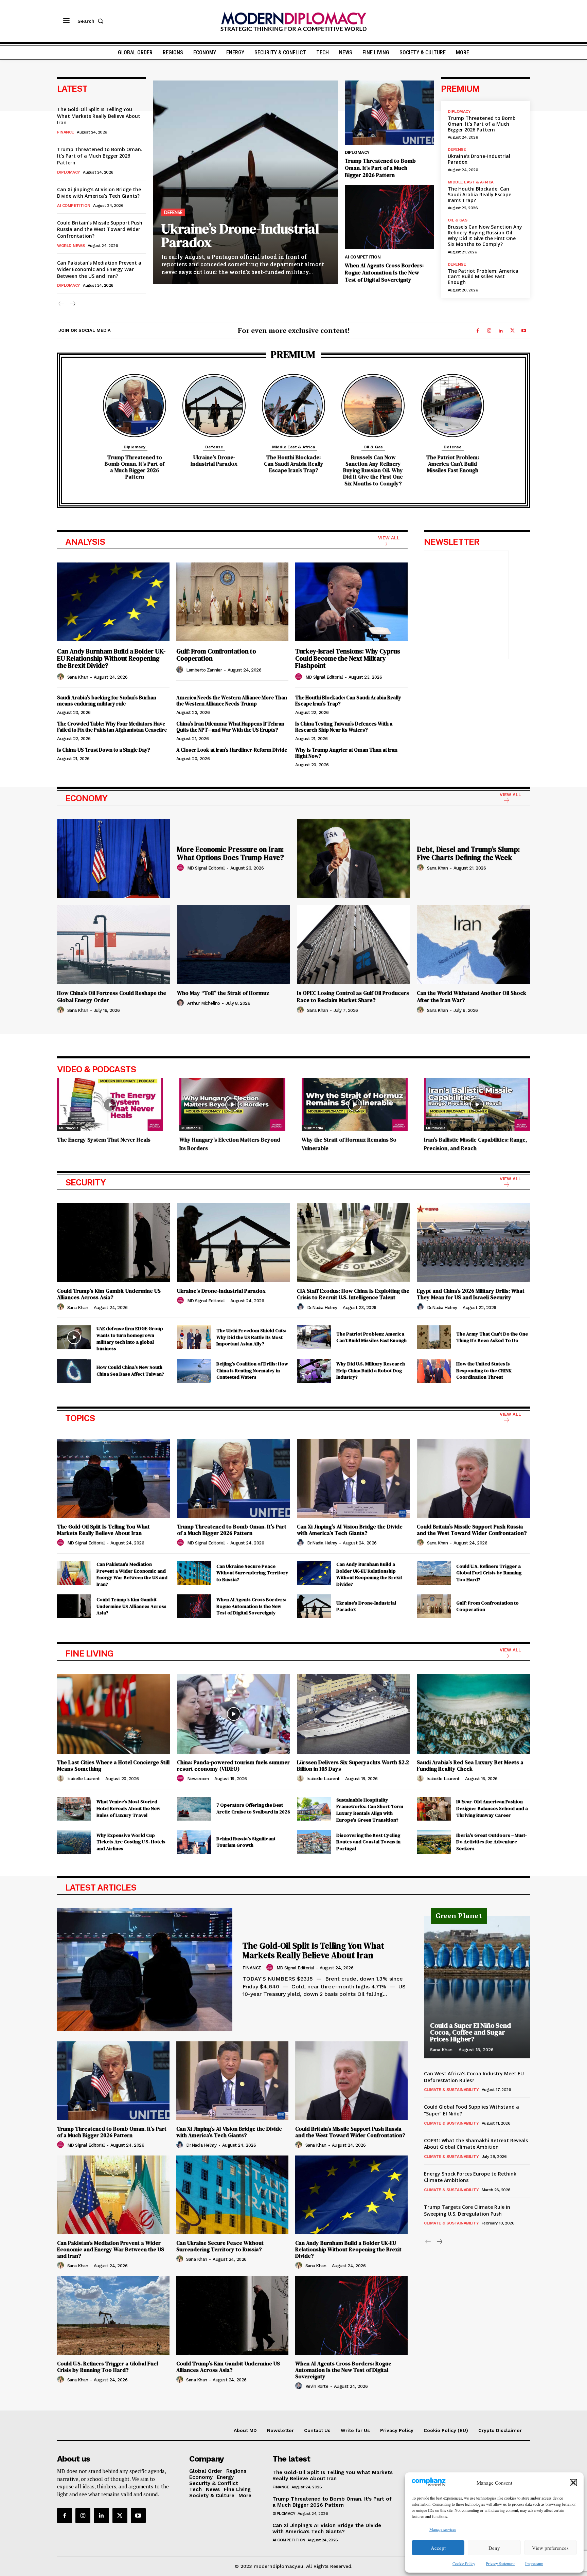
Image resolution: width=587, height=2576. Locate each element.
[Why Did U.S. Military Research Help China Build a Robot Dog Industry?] (314, 1371)
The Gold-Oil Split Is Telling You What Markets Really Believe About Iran (99, 116)
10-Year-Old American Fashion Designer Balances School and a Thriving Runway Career (492, 1808)
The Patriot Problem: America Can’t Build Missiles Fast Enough (483, 277)
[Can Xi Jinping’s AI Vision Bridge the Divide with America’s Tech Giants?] (353, 1478)
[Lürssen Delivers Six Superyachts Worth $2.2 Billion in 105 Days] (353, 1714)
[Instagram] (489, 331)
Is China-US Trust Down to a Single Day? (104, 750)
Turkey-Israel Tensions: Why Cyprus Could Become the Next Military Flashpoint (348, 658)
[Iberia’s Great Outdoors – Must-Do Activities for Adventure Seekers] (434, 1842)
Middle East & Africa (471, 182)
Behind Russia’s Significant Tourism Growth (246, 1842)
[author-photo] (61, 677)
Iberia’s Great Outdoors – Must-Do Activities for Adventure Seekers (492, 1842)
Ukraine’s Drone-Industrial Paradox (240, 235)
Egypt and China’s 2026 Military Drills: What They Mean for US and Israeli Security (471, 1294)
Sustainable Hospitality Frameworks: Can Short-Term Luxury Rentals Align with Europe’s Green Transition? (370, 1810)
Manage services (443, 2529)
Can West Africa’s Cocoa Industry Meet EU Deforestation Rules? (474, 2077)
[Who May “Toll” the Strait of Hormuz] (234, 944)
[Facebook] (478, 331)
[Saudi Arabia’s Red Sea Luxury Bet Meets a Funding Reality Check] (473, 1714)
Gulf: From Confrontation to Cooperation (216, 655)
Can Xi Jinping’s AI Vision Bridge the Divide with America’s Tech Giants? (99, 193)
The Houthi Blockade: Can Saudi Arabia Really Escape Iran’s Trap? (479, 194)
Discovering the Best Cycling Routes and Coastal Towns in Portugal (368, 1842)
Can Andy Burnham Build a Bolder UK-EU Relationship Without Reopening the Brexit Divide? (111, 658)
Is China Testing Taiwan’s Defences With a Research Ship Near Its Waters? (344, 727)
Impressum (534, 2563)
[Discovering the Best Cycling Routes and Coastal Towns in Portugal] (314, 1842)
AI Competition (74, 205)
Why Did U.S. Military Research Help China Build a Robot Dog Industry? (371, 1370)
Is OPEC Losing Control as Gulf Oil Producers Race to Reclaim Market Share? (353, 996)
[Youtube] (524, 331)
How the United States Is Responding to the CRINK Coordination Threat (484, 1370)
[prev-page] (61, 304)
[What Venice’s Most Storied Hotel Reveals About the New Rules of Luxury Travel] (74, 1809)
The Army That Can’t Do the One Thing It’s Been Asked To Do (492, 1337)
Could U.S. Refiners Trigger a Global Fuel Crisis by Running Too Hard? (489, 1573)
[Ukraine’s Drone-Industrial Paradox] (245, 182)
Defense (173, 212)
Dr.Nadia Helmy (322, 1308)
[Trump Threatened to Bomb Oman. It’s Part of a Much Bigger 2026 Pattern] (389, 113)
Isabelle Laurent (84, 1779)
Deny (494, 2548)
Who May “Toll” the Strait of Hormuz (223, 993)
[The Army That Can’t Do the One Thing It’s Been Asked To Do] (434, 1337)
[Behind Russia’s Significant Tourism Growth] (194, 1842)
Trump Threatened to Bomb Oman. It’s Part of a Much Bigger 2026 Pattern (100, 156)
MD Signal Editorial (324, 677)
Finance (66, 132)
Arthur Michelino (204, 1003)
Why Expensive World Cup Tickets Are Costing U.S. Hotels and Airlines (131, 1842)
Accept (438, 2548)
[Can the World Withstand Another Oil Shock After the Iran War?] (473, 944)
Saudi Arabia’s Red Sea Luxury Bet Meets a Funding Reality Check (470, 1765)
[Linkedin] (501, 331)
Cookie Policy (464, 2563)
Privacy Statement (500, 2563)
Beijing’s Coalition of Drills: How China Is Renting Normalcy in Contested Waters (252, 1370)
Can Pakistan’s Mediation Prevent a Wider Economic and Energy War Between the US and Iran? (99, 269)
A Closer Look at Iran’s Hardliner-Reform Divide (232, 750)
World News (71, 246)
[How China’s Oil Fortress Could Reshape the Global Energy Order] (114, 944)
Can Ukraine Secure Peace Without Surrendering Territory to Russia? (252, 1573)
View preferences (550, 2548)
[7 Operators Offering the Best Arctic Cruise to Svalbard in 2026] (194, 1809)
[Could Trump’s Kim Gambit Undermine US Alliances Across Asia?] (114, 1243)
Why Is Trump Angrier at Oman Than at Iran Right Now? (346, 753)
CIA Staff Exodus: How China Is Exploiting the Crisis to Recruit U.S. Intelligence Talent (353, 1294)
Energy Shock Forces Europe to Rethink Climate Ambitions (470, 2177)
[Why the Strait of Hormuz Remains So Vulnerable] (355, 1105)
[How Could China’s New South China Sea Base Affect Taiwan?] (74, 1371)
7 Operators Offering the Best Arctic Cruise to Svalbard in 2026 (253, 1808)
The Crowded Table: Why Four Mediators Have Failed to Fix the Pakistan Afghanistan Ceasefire (112, 727)
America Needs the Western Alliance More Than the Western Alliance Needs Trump (232, 701)
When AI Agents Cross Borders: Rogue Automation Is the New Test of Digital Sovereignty (384, 272)
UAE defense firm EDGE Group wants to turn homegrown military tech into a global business (130, 1338)
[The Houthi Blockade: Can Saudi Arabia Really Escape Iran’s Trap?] (293, 406)
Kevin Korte (317, 2386)
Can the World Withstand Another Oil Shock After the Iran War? (472, 996)
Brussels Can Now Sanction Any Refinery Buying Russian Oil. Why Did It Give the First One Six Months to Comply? (485, 235)
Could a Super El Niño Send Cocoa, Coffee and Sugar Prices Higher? (470, 2032)
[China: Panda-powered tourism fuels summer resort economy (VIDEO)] (234, 1714)
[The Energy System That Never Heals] (110, 1105)
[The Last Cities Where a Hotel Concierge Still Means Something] (114, 1714)
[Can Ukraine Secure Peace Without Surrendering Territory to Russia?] (194, 1573)
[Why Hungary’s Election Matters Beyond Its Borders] (232, 1105)
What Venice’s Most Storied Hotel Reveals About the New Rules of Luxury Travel (128, 1808)
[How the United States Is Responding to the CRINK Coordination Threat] (434, 1371)
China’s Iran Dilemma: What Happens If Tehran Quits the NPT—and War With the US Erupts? (230, 727)
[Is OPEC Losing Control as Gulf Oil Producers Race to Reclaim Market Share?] (353, 944)
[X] (512, 331)
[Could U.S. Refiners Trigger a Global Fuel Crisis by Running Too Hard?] (434, 1573)
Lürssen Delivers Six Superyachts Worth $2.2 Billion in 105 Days (353, 1765)
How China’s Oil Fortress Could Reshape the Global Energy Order (112, 996)
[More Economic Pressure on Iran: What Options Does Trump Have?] (114, 858)
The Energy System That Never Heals (104, 1140)
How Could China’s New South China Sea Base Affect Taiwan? (130, 1371)
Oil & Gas (458, 220)
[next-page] (72, 304)
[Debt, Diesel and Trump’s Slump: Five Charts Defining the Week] (353, 858)
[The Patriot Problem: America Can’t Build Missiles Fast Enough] (452, 406)
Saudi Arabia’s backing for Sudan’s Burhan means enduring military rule (107, 701)
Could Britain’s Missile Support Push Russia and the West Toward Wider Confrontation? (100, 229)
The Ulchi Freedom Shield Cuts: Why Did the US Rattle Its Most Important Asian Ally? (251, 1337)
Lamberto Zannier (204, 670)
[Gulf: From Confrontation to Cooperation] (233, 602)
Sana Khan (78, 677)
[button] (573, 2483)
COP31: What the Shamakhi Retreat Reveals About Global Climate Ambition (476, 2144)
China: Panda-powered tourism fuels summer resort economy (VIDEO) (233, 1765)
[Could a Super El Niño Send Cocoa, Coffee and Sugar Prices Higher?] (477, 1987)
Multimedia (69, 1128)
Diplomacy (69, 172)
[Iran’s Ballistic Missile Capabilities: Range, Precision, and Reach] (477, 1105)
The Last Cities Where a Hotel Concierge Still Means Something (113, 1765)
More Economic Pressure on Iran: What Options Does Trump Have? (230, 853)
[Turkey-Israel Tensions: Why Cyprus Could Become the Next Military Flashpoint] (351, 602)
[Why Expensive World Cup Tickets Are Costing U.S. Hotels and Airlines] (74, 1842)
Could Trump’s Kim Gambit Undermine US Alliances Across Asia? (109, 1294)
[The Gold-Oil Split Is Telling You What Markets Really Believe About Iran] (114, 1478)
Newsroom (198, 1779)
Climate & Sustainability (451, 2090)
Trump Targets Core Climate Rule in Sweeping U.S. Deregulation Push (467, 2210)
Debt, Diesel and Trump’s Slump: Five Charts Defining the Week (468, 853)
